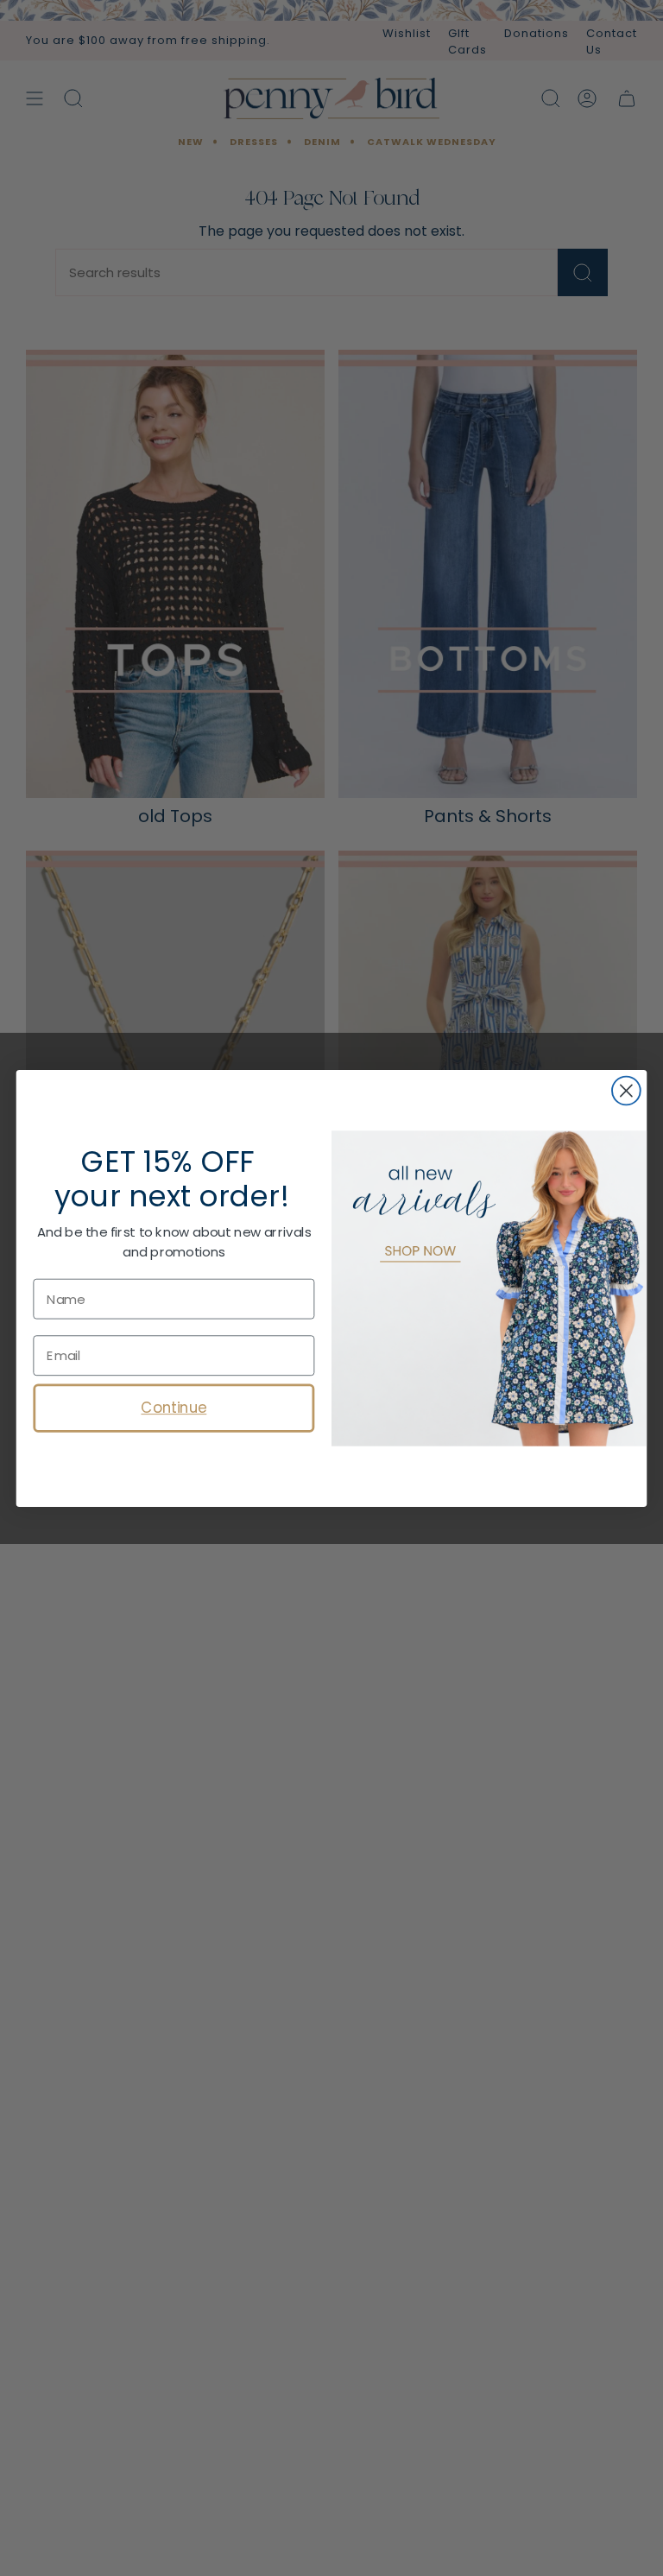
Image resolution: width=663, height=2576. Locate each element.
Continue (174, 1407)
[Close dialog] (626, 1090)
